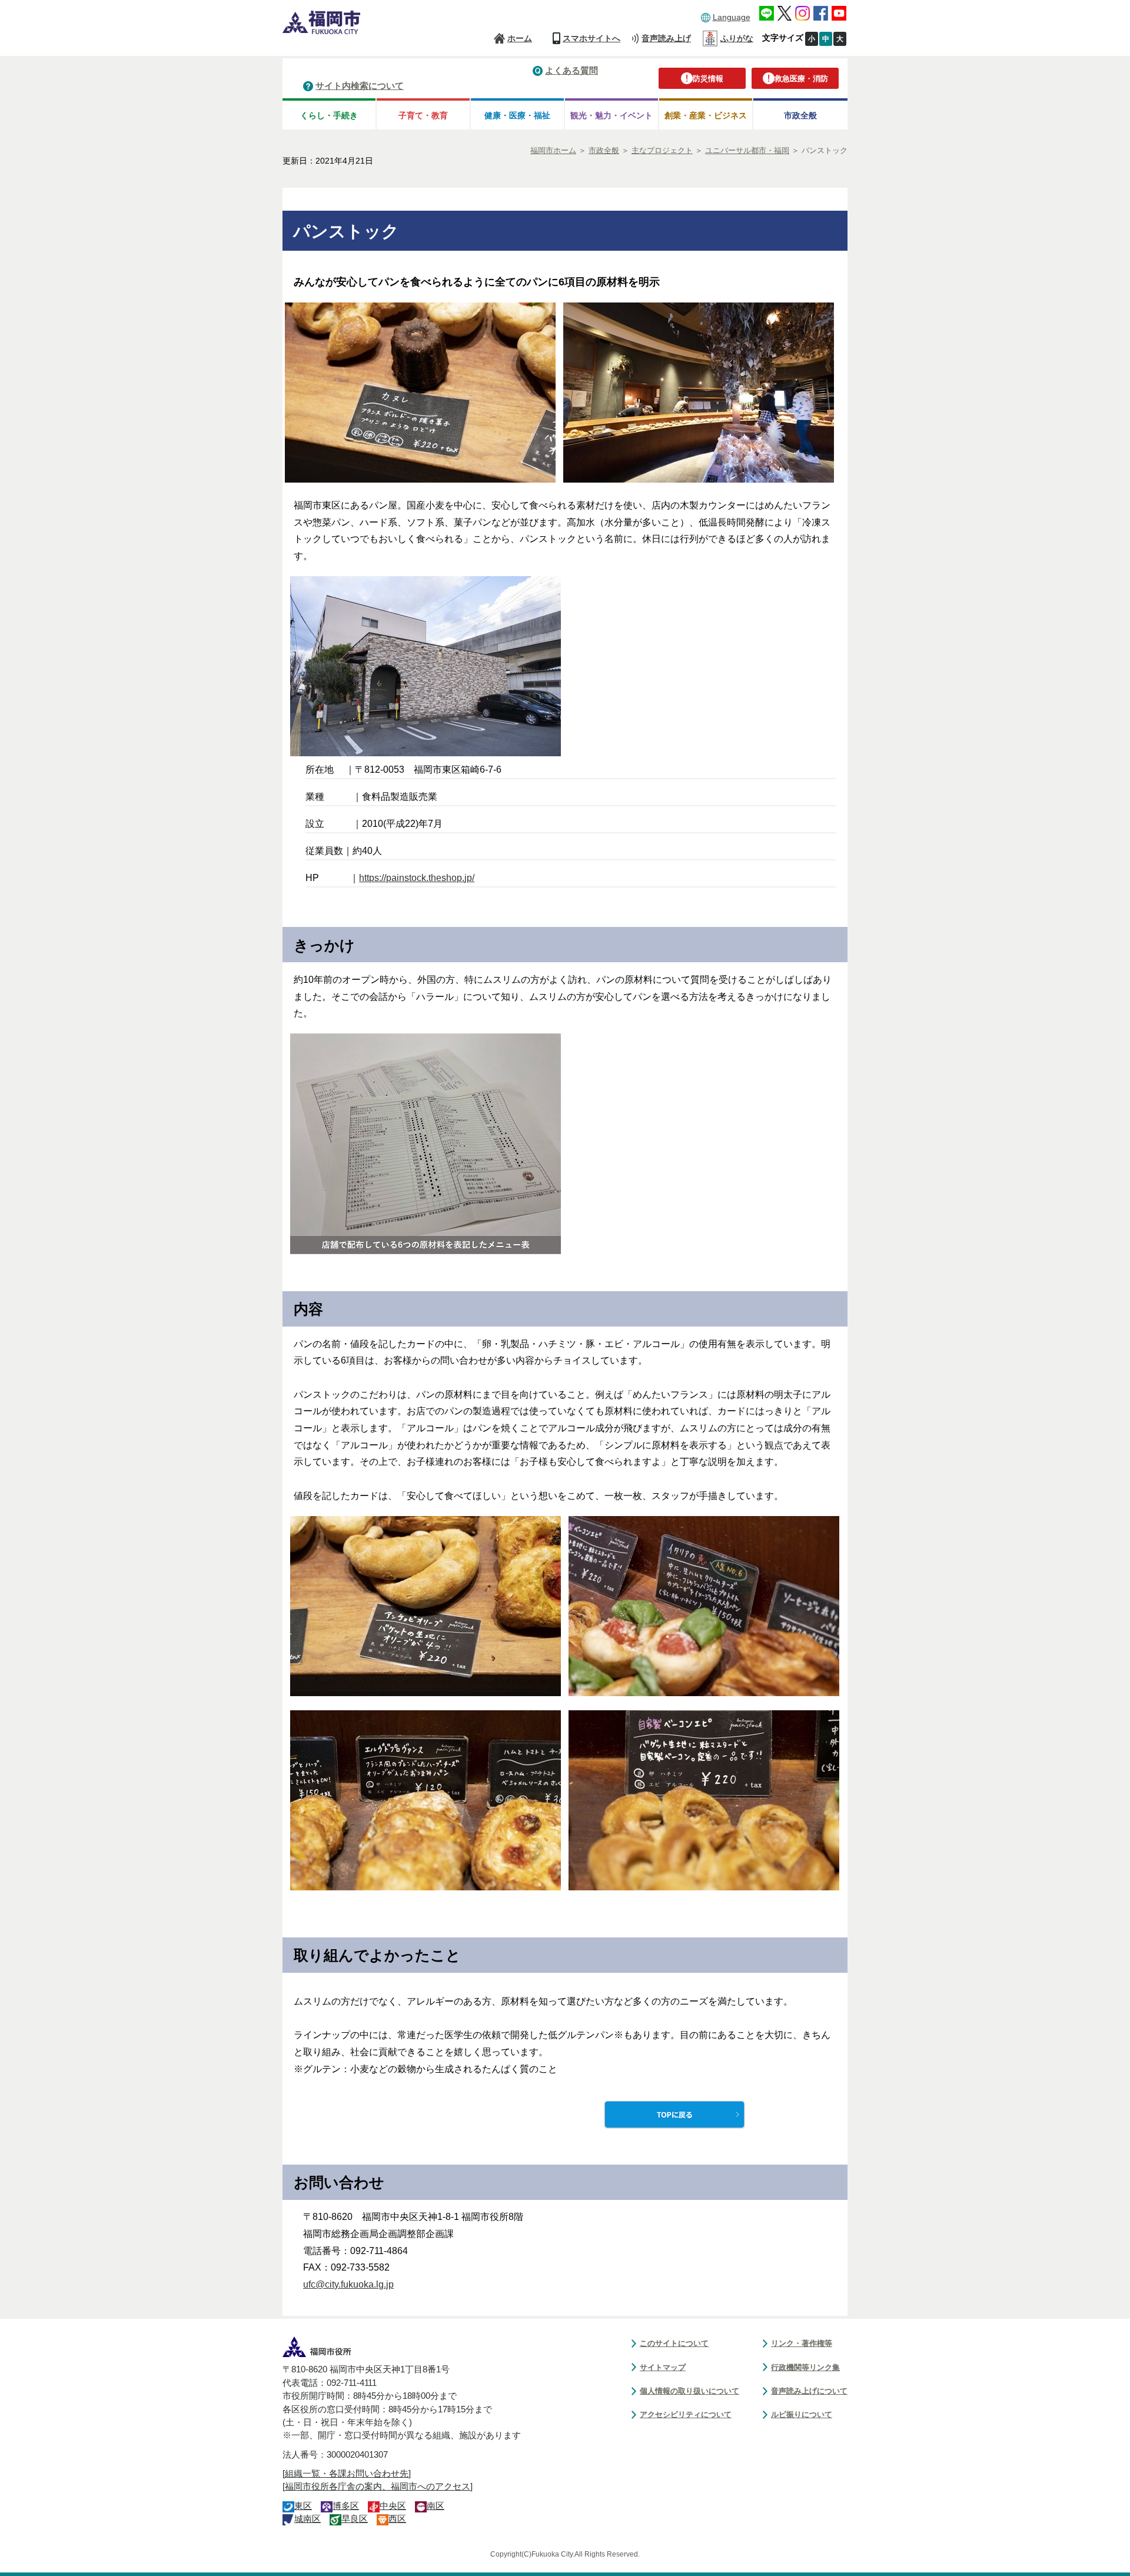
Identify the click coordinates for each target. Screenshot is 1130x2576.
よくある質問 (571, 70)
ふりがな (737, 38)
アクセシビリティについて (686, 2414)
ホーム (520, 38)
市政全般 (800, 115)
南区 (436, 2506)
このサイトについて (674, 2343)
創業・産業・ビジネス (706, 115)
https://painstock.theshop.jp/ (417, 878)
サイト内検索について (360, 86)
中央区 (393, 2506)
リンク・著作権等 (802, 2343)
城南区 (308, 2519)
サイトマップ (663, 2367)
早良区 (355, 2519)
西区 (397, 2519)
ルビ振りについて (802, 2414)
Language (732, 17)
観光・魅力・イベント (611, 115)
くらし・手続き (329, 115)
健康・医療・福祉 (517, 115)
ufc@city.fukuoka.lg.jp (348, 2284)
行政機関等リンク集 (805, 2367)
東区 (303, 2506)
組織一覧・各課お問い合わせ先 (347, 2474)
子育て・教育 (423, 115)
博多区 (346, 2506)
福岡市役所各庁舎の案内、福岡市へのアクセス (378, 2487)
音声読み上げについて (809, 2391)
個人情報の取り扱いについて (689, 2391)
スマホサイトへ (591, 38)
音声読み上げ (666, 38)
